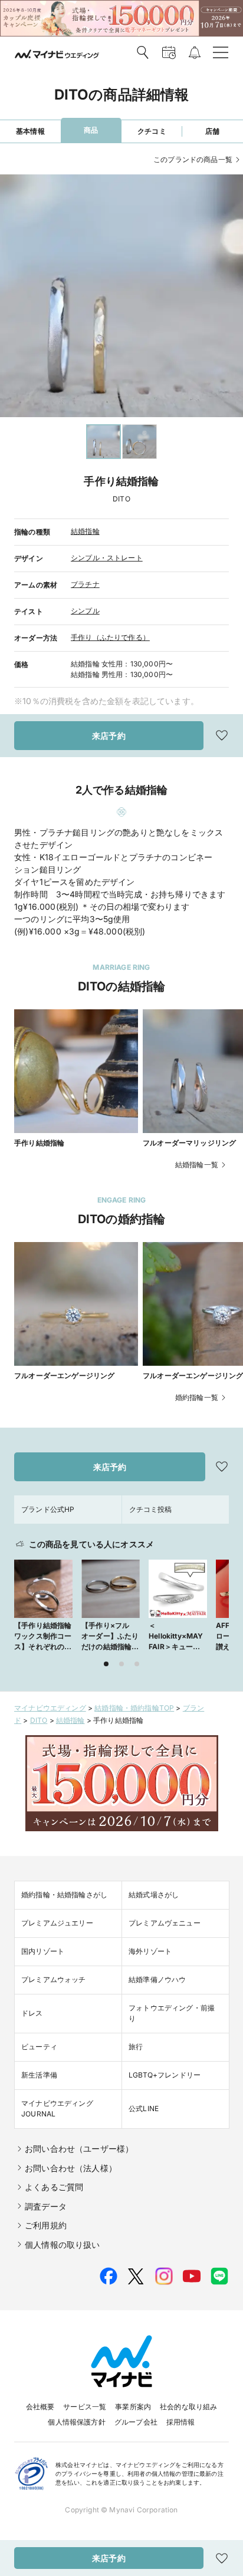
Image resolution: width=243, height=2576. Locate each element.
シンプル (85, 611)
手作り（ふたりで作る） (110, 637)
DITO (39, 1720)
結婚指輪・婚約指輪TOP (134, 1708)
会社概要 (40, 2407)
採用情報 (181, 2422)
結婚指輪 (85, 531)
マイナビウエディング (50, 1708)
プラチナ (85, 584)
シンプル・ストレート (107, 558)
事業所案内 (133, 2407)
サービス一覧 (85, 2407)
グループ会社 (136, 2422)
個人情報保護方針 (76, 2422)
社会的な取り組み (188, 2407)
